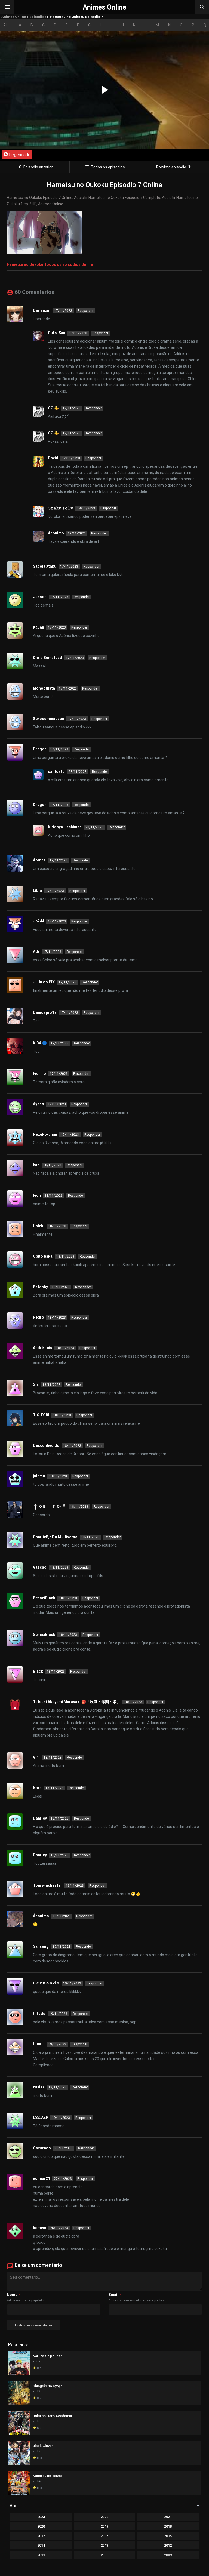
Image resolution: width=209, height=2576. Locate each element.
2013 (104, 2545)
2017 (41, 2536)
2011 (41, 2555)
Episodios (38, 17)
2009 (168, 2555)
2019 (104, 2526)
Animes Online (14, 17)
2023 (41, 2517)
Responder (85, 311)
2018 (168, 2526)
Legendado (19, 155)
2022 (104, 2517)
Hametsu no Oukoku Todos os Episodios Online (50, 264)
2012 (168, 2545)
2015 (168, 2536)
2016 (104, 2536)
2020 (41, 2526)
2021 (168, 2517)
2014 (41, 2545)
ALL (6, 25)
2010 (104, 2555)
